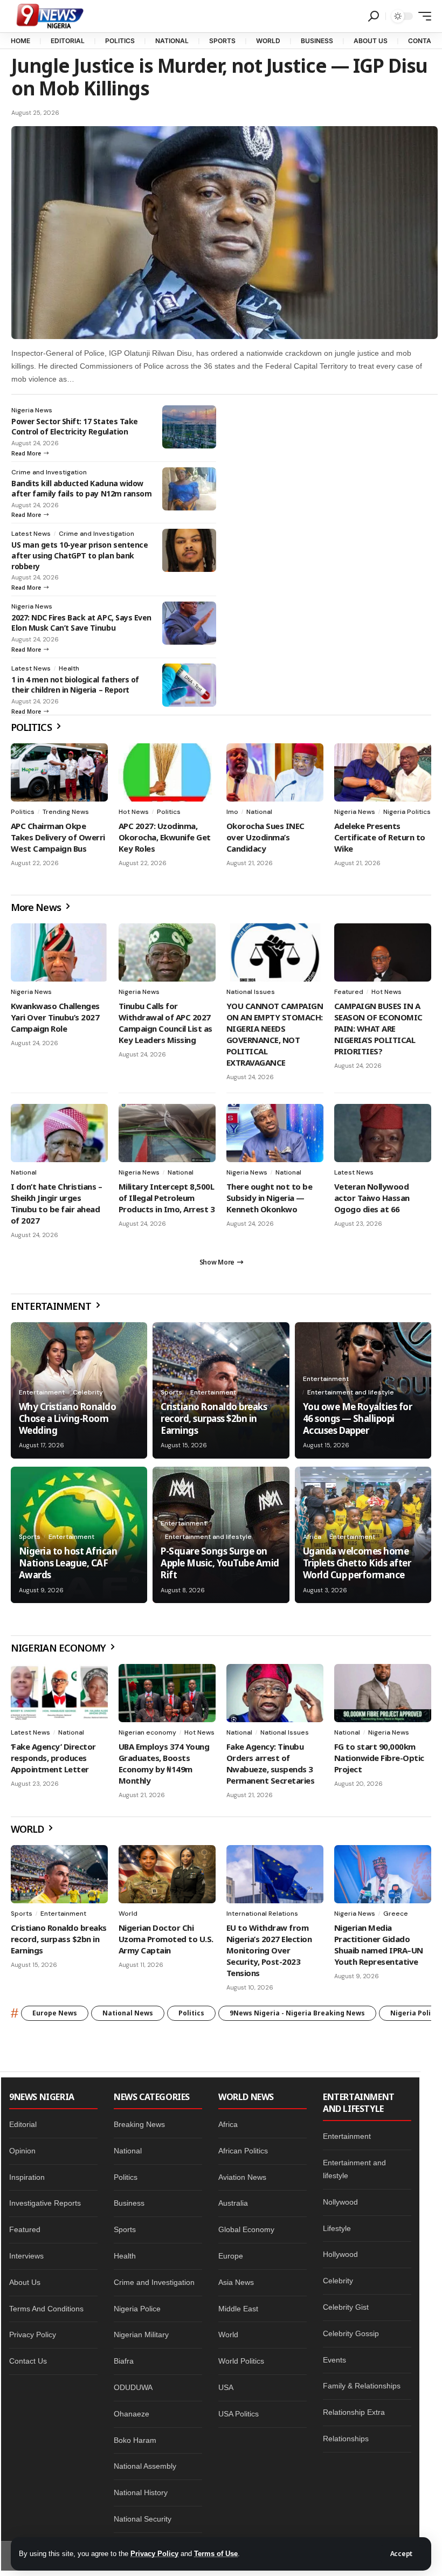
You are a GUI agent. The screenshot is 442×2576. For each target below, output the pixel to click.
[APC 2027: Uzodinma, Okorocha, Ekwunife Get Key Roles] (167, 772)
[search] (374, 16)
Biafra (124, 2361)
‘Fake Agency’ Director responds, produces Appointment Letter (53, 1758)
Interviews (26, 2256)
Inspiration (27, 2177)
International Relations (262, 1914)
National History (141, 2492)
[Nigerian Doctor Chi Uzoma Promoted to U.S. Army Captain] (167, 1874)
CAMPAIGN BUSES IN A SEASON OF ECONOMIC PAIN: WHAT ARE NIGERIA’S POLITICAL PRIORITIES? (378, 1028)
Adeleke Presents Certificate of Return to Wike (380, 837)
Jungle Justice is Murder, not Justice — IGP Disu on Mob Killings (219, 77)
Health (69, 668)
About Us (25, 2282)
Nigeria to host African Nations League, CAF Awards (68, 1563)
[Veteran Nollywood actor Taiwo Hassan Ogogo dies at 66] (383, 1133)
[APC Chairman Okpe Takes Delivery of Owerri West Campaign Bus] (59, 772)
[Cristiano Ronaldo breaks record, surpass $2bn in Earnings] (59, 1874)
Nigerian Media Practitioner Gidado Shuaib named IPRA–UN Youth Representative (379, 1945)
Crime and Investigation (49, 472)
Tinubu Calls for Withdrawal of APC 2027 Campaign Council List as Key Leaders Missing (165, 1023)
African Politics (243, 2151)
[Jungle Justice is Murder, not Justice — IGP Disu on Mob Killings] (225, 233)
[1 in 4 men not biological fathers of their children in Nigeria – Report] (189, 685)
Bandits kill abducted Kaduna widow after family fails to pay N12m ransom (81, 489)
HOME (20, 41)
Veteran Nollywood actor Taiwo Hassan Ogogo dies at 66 (372, 1198)
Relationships (346, 2439)
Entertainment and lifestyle (351, 1392)
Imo (232, 812)
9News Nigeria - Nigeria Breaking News (297, 2013)
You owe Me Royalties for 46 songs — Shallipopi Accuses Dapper (358, 1418)
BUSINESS (317, 41)
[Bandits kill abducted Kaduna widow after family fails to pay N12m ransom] (189, 489)
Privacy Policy (154, 2554)
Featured (349, 992)
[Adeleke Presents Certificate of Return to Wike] (383, 772)
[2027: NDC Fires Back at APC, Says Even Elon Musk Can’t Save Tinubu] (189, 623)
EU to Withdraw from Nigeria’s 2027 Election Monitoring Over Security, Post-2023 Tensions (269, 1950)
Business (129, 2203)
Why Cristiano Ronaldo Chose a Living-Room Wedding (67, 1418)
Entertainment (42, 1392)
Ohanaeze (132, 2414)
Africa (312, 1537)
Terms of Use (216, 2554)
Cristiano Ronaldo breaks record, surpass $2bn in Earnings (214, 1418)
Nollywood (340, 2202)
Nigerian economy (147, 1732)
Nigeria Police (137, 2309)
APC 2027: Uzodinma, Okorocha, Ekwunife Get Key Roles (165, 837)
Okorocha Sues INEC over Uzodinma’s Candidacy (265, 837)
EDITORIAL (68, 41)
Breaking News (139, 2124)
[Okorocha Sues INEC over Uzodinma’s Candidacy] (275, 772)
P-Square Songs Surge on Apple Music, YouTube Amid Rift (220, 1563)
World (128, 1914)
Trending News (66, 812)
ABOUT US (371, 41)
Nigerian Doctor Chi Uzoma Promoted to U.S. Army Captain (166, 1939)
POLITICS (120, 41)
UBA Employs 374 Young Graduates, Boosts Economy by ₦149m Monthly (164, 1763)
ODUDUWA (133, 2387)
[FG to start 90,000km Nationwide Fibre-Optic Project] (383, 1693)
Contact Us (28, 2361)
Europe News (55, 2013)
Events (334, 2360)
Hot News (134, 812)
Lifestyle (337, 2228)
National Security (143, 2519)
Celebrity (88, 1392)
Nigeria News (32, 410)
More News (37, 907)
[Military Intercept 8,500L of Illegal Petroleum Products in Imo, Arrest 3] (167, 1133)
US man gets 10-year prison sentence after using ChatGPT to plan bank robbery (80, 555)
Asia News (236, 2282)
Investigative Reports (45, 2203)
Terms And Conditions (46, 2309)
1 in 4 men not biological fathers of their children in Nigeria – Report (75, 685)
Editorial (23, 2124)
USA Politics (239, 2414)
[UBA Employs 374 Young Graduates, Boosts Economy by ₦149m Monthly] (167, 1693)
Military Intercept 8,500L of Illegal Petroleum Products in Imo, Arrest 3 (167, 1198)
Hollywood (340, 2254)
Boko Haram (135, 2440)
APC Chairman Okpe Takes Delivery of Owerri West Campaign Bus (58, 837)
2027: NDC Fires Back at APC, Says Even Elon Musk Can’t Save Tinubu (81, 623)
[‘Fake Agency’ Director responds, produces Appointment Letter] (59, 1693)
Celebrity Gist (346, 2307)
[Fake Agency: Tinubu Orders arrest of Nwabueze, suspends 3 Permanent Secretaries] (275, 1693)
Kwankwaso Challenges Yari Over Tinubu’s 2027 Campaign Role (55, 1017)
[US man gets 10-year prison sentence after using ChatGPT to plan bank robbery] (189, 550)
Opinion (22, 2151)
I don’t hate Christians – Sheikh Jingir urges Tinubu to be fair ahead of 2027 (56, 1203)
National (259, 812)
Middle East (238, 2309)
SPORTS (222, 41)
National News (128, 2013)
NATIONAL (172, 41)
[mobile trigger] (422, 16)
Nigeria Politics (407, 812)
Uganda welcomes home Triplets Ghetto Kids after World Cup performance (357, 1563)
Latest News (31, 534)
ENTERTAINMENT (52, 1306)
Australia (233, 2203)
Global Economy (246, 2229)
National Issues (251, 992)
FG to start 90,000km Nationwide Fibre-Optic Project (379, 1758)
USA (226, 2387)
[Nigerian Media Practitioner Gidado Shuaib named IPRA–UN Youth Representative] (383, 1874)
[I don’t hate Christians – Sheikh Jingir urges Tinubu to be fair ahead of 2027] (59, 1133)
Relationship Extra (354, 2412)
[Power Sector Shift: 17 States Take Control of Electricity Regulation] (189, 427)
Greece (396, 1914)
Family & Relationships (362, 2386)
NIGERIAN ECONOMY (59, 1648)
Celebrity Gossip (351, 2333)
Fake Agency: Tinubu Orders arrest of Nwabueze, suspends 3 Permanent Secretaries (270, 1763)
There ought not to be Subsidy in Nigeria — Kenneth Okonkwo (269, 1198)
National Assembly (145, 2466)
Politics (23, 812)
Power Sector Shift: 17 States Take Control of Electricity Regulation (75, 427)
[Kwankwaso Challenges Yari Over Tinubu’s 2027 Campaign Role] (59, 952)
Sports (171, 1392)
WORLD (268, 41)
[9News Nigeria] (49, 16)
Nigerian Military (141, 2335)
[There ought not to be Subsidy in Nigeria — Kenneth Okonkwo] (275, 1133)
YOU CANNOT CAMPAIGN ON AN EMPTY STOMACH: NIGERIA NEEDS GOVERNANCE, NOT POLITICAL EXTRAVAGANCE (275, 1034)
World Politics (241, 2361)
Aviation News (242, 2177)
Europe (231, 2256)
